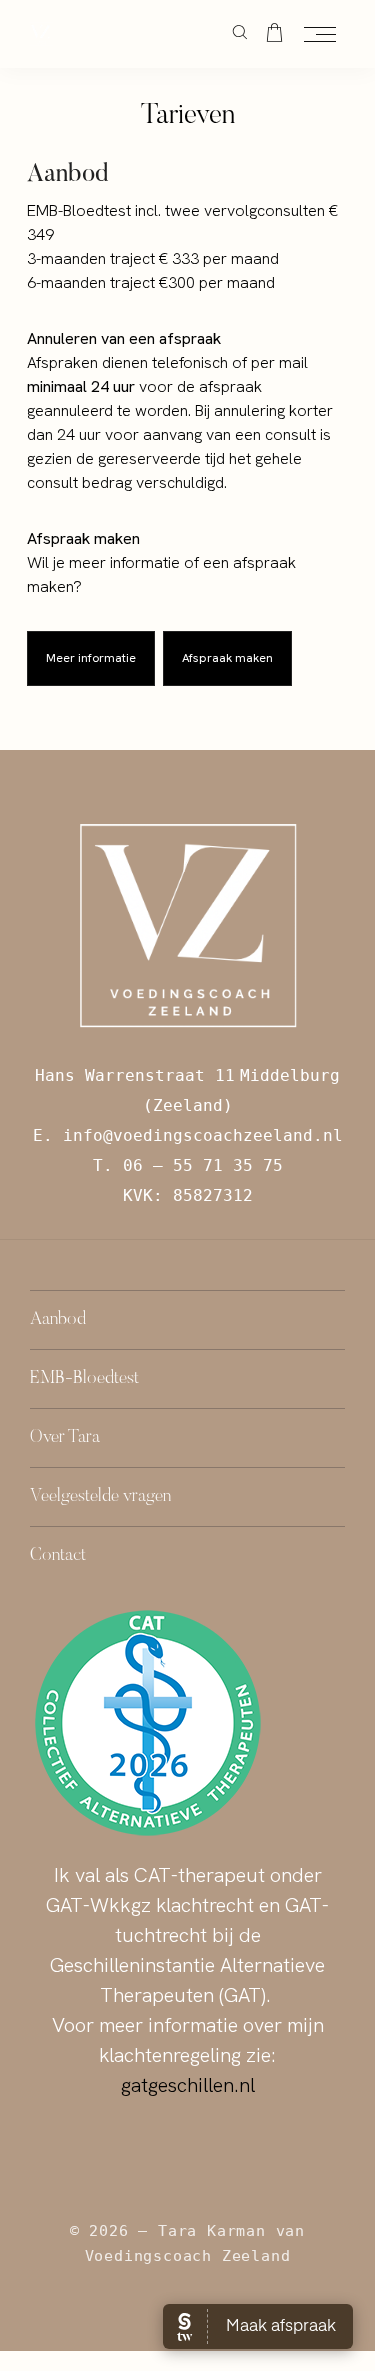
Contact (58, 1556)
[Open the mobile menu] (320, 35)
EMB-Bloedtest (84, 1379)
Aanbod (58, 1320)
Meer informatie (91, 658)
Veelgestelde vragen (100, 1497)
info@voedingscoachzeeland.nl (203, 1135)
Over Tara (65, 1438)
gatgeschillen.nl (188, 2085)
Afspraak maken (227, 658)
